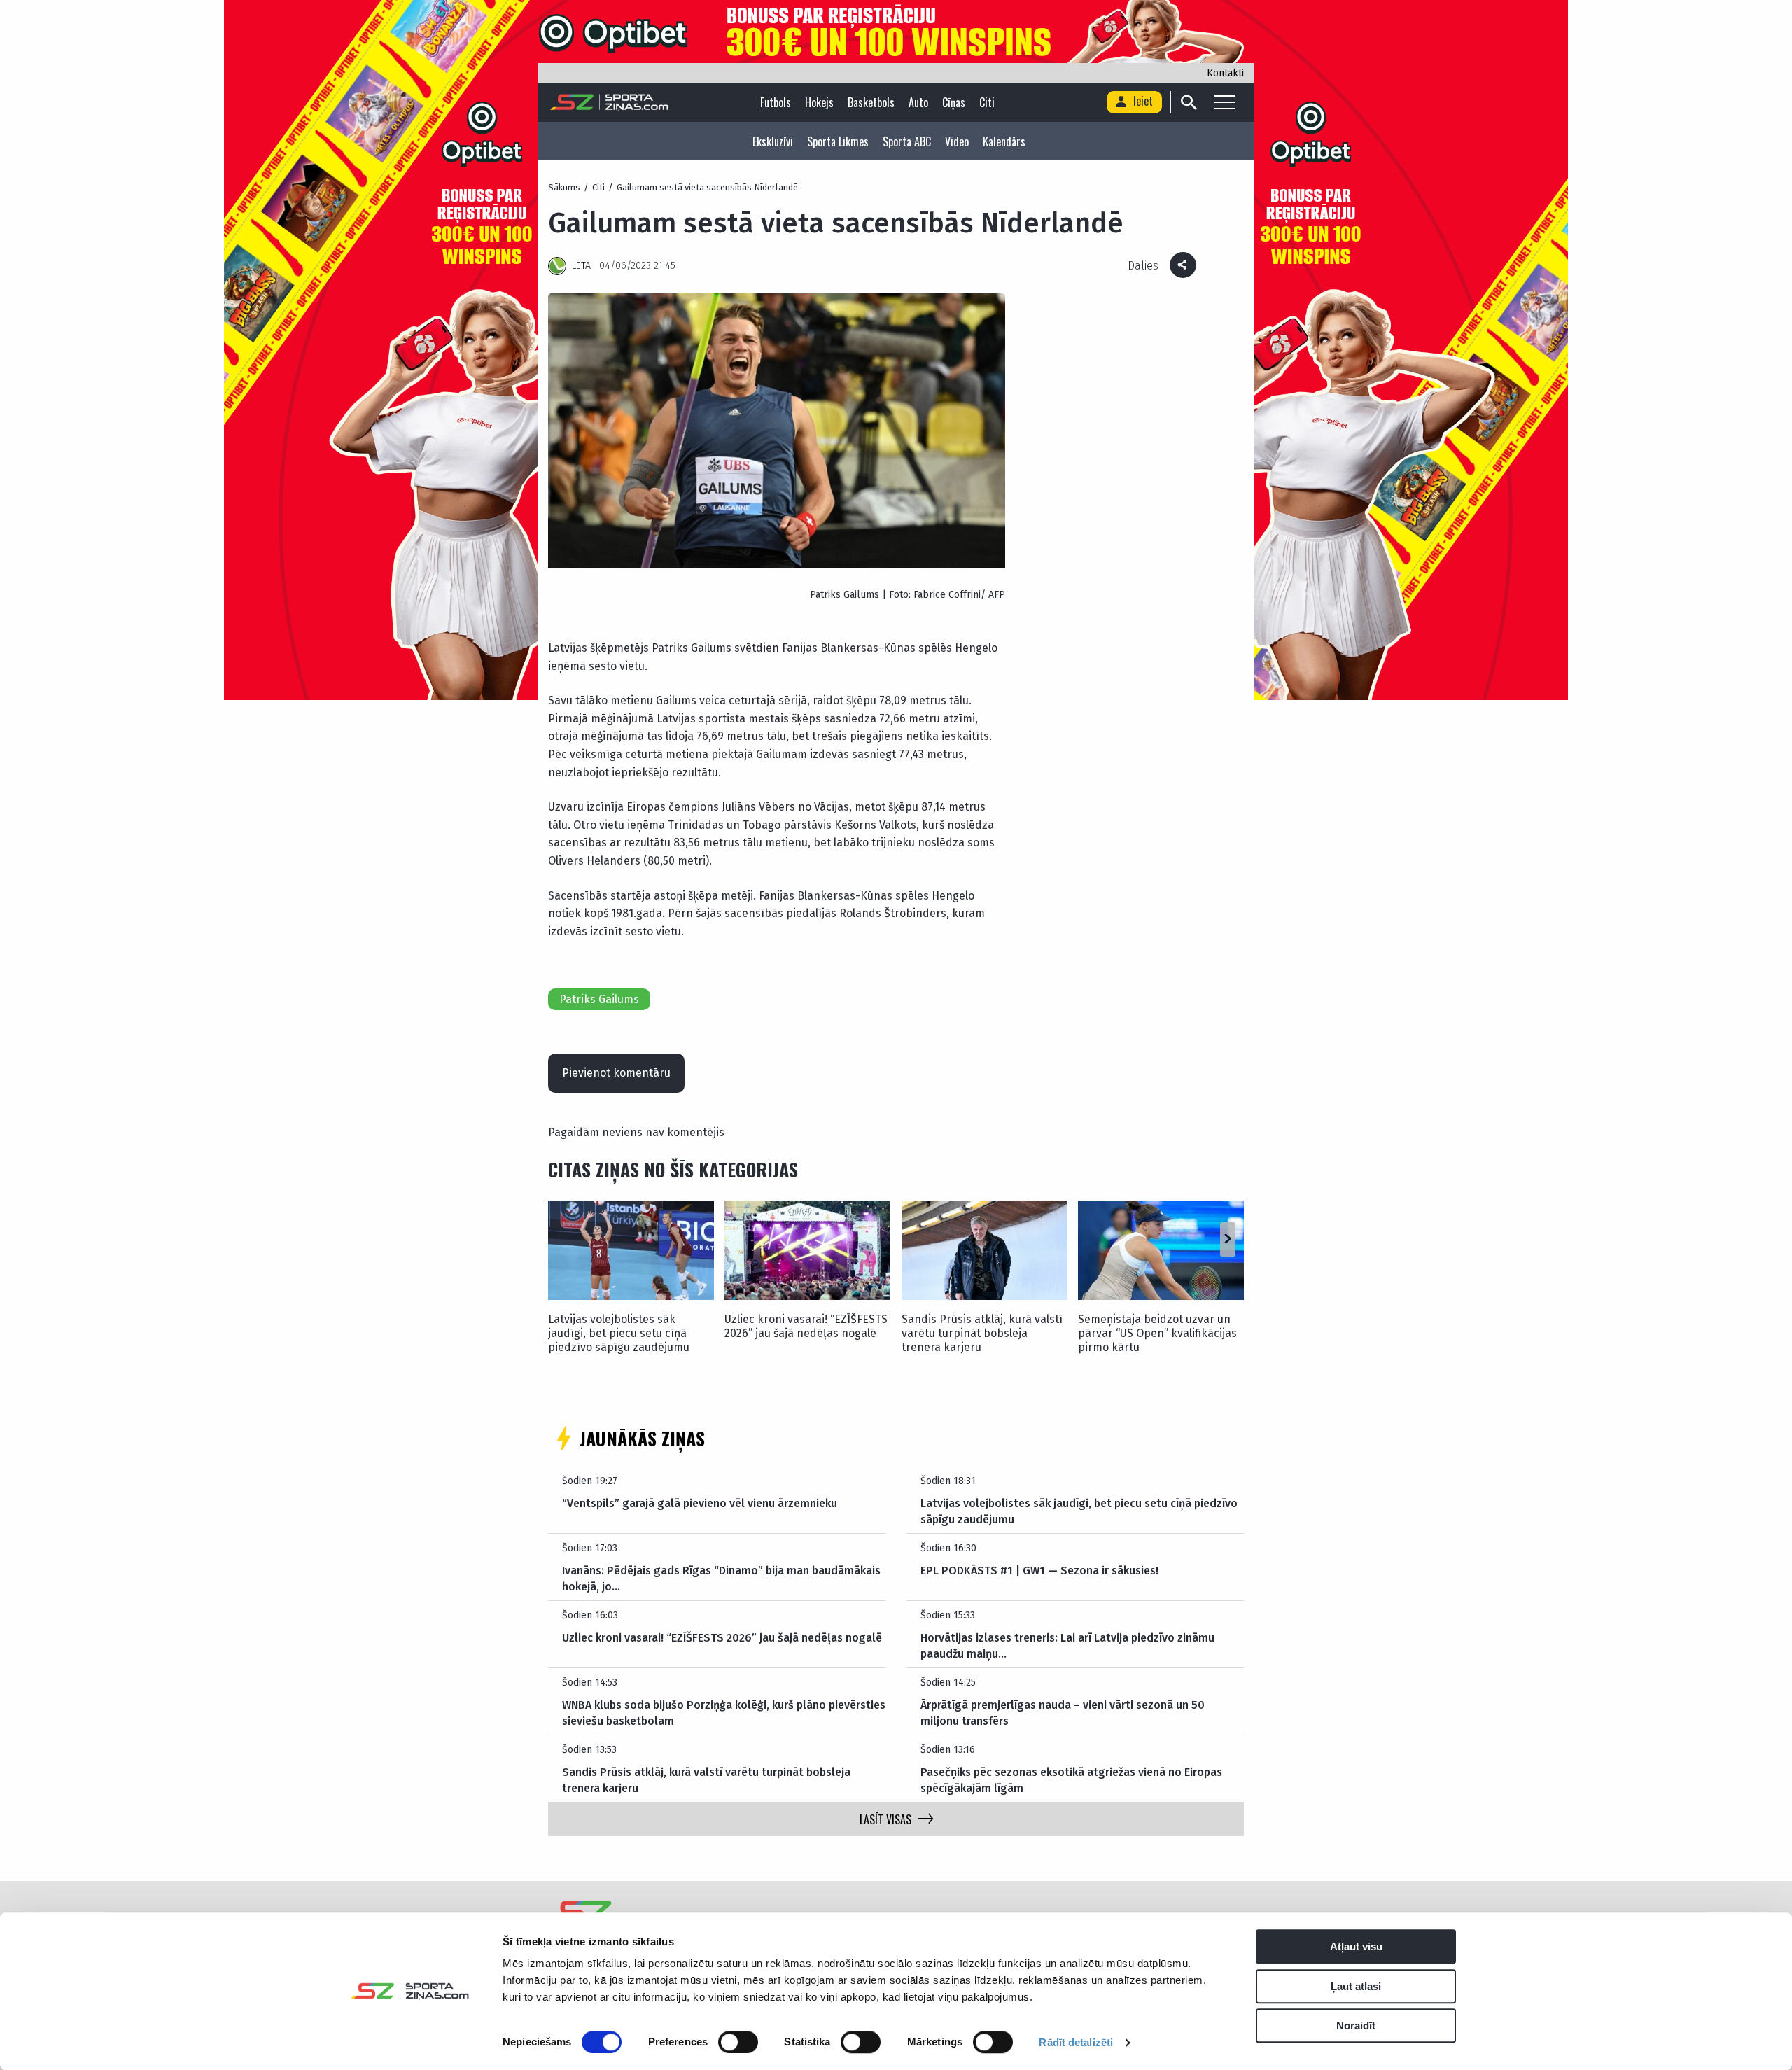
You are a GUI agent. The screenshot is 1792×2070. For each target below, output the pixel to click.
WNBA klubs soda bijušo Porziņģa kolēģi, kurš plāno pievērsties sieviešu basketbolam (724, 1713)
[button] (1227, 1240)
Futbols (776, 102)
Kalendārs (1004, 141)
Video (957, 141)
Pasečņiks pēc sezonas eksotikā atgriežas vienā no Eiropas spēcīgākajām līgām (1071, 1780)
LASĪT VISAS (885, 1819)
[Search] (1188, 102)
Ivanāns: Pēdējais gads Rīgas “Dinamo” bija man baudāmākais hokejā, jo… (721, 1578)
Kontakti (1225, 73)
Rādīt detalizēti (1076, 2042)
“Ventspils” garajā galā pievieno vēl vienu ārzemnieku (700, 1503)
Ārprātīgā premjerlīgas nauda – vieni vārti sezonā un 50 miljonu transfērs (1063, 1713)
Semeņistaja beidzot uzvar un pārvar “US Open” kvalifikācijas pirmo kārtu (1157, 1333)
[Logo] (609, 102)
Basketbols (871, 102)
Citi (987, 102)
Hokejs (819, 102)
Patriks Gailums (599, 999)
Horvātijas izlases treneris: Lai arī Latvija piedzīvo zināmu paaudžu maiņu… (1067, 1645)
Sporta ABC (907, 141)
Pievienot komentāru (616, 1073)
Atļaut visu (1356, 1946)
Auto (918, 102)
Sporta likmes (838, 141)
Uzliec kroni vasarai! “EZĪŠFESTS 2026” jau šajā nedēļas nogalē (806, 1326)
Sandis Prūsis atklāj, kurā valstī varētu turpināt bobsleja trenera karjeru (982, 1333)
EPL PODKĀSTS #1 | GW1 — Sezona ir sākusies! (1039, 1571)
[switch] (738, 2042)
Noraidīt (1356, 2026)
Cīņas (954, 102)
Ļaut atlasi (1356, 1986)
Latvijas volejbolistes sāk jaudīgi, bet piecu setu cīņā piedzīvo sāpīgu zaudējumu (619, 1333)
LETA (581, 266)
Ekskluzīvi (773, 141)
